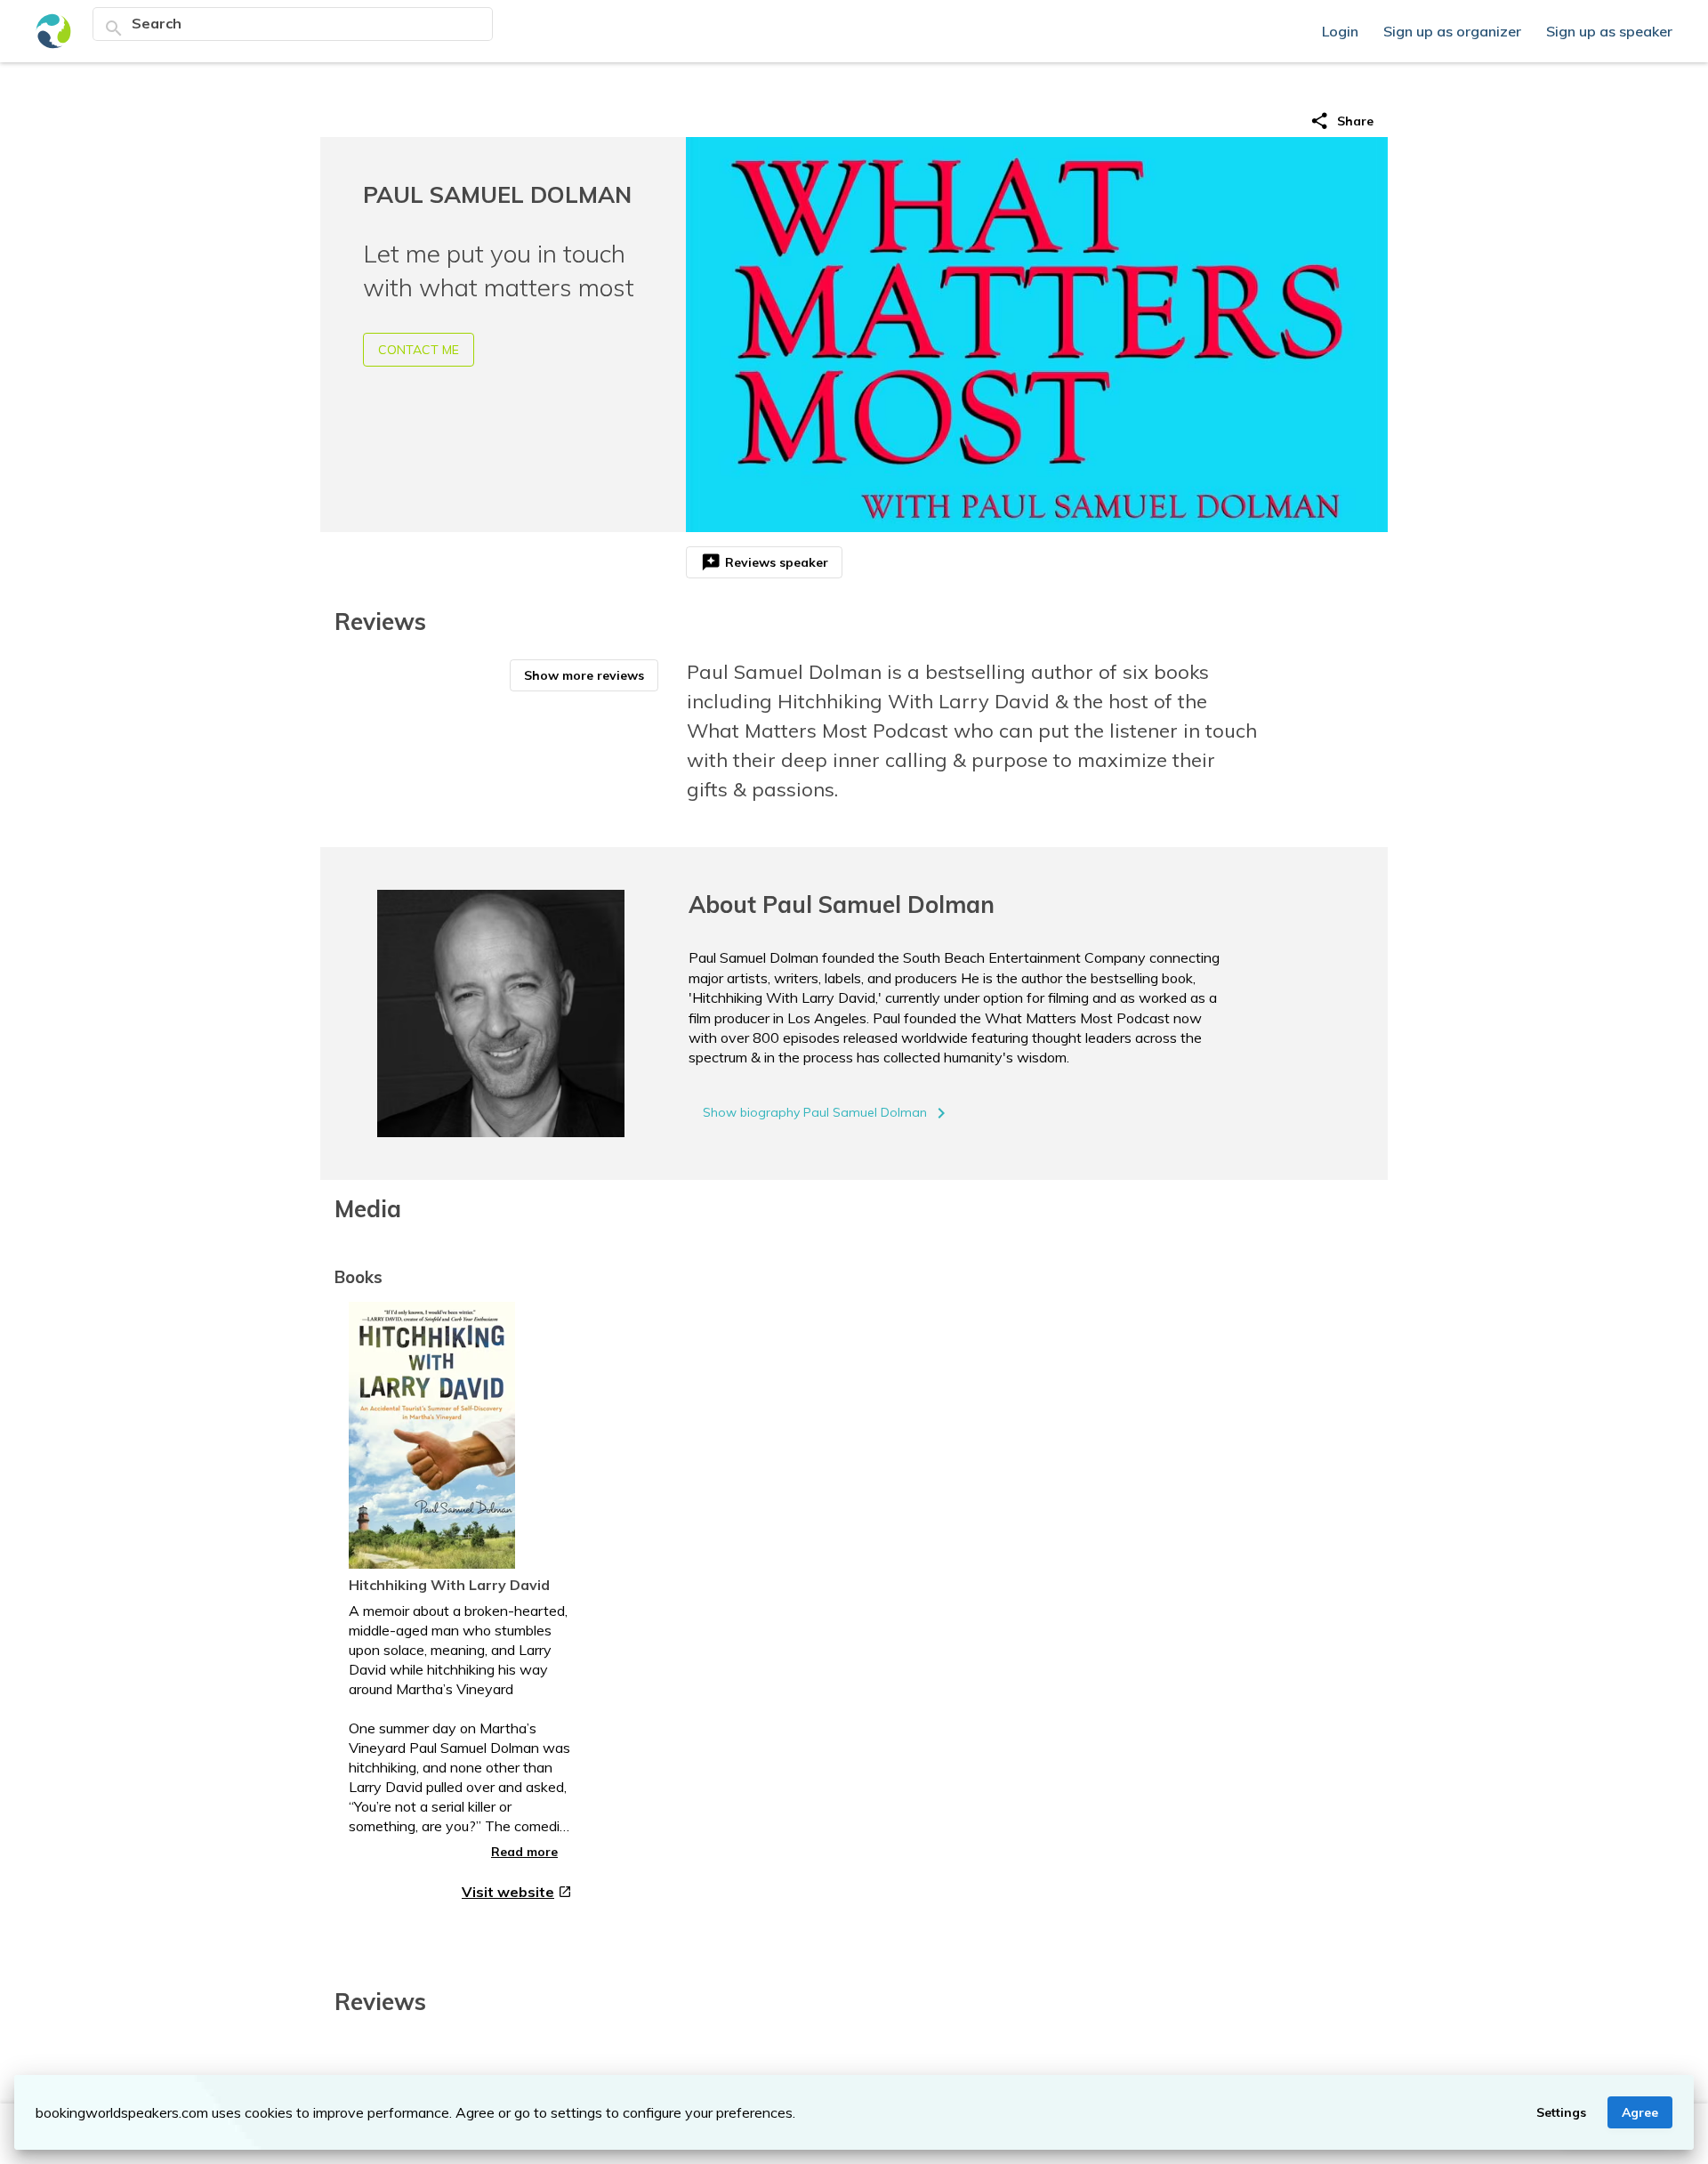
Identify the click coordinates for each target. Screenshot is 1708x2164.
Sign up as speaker (1609, 31)
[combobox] (307, 23)
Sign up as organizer (1454, 31)
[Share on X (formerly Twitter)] (1225, 121)
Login (1342, 31)
